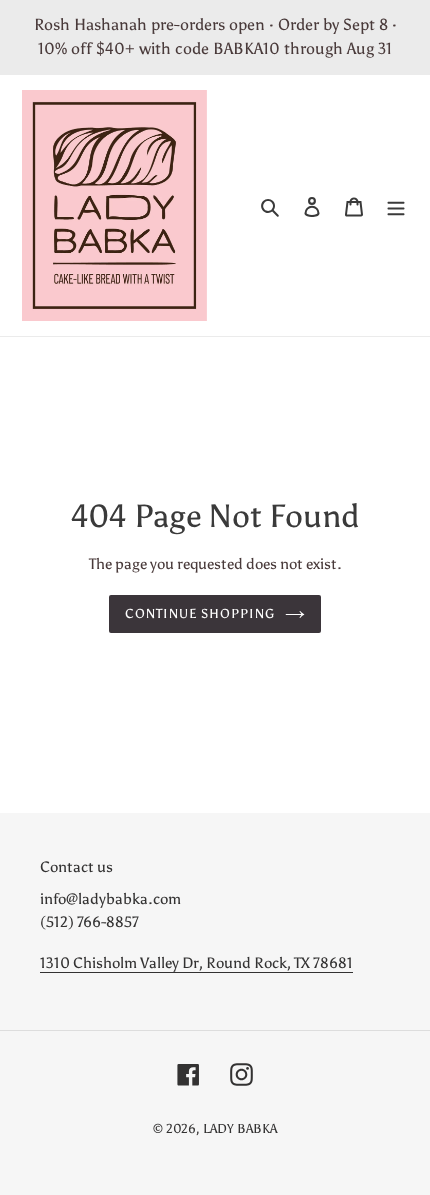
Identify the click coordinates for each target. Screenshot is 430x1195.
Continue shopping (200, 613)
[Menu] (396, 205)
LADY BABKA (240, 1128)
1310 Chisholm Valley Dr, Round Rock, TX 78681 (196, 963)
